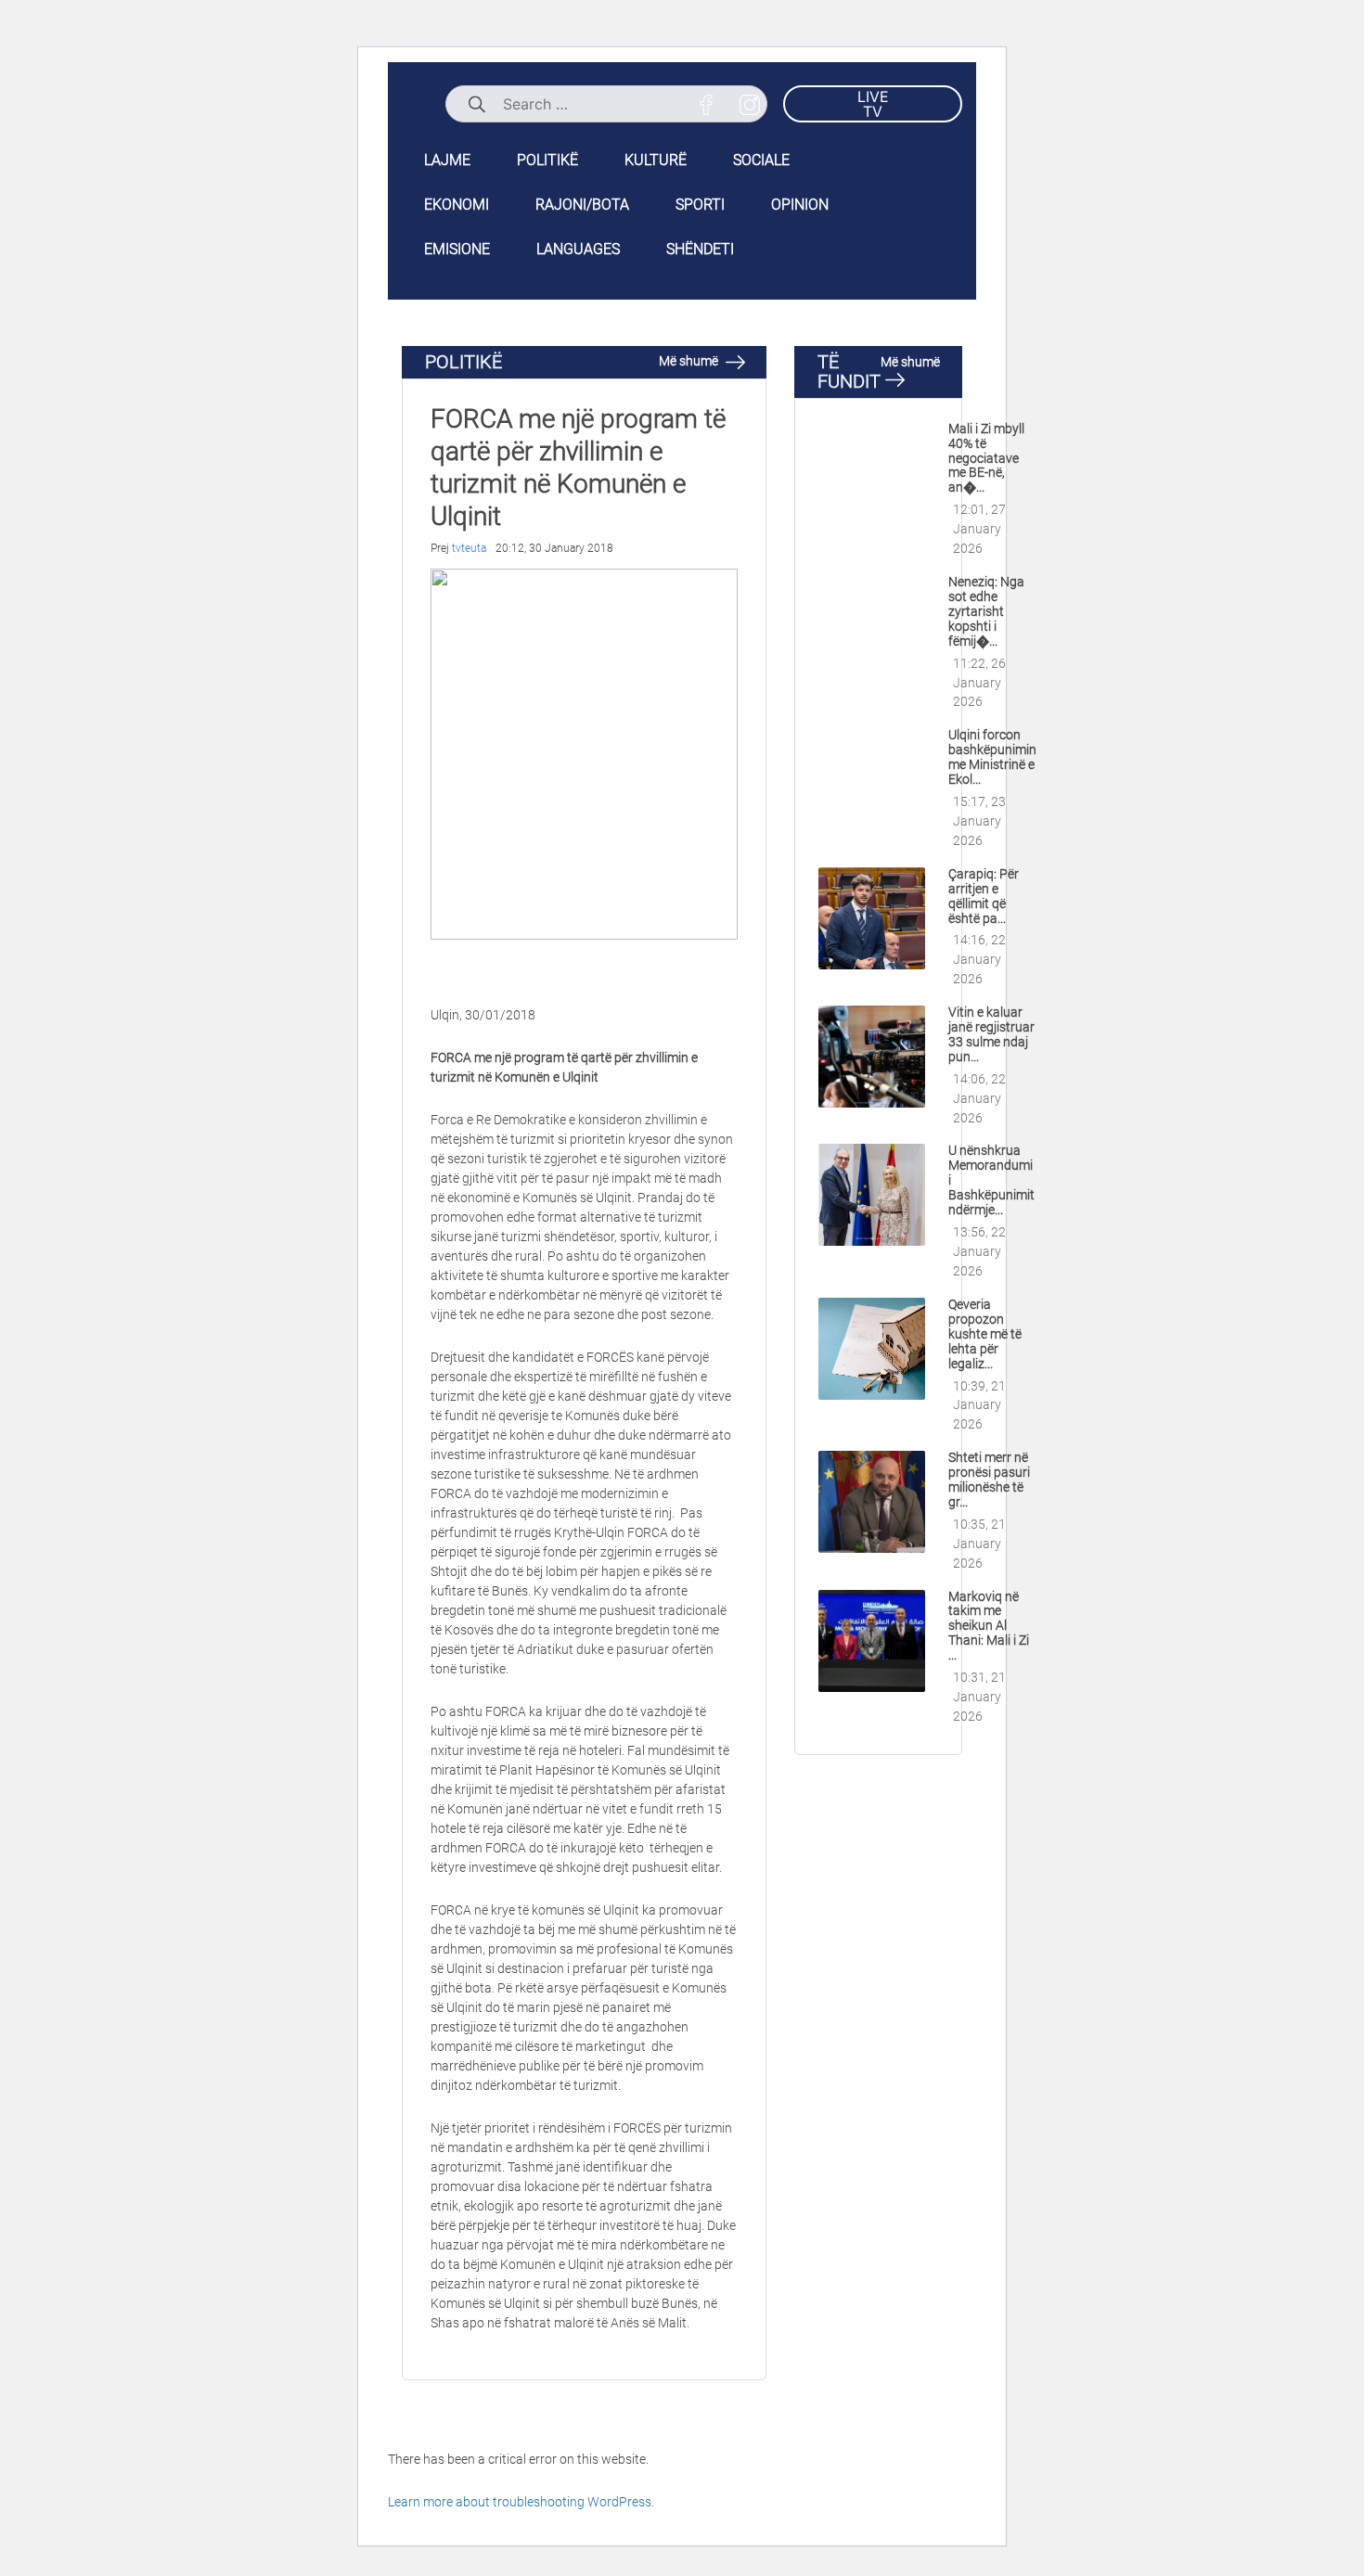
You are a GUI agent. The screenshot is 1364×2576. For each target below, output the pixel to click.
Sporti (700, 205)
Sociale (761, 160)
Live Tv (873, 104)
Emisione (457, 249)
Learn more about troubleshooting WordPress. (521, 2502)
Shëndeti (700, 249)
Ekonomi (457, 205)
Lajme (447, 160)
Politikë (547, 160)
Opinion (800, 205)
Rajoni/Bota (582, 205)
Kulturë (656, 160)
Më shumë (690, 361)
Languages (578, 249)
